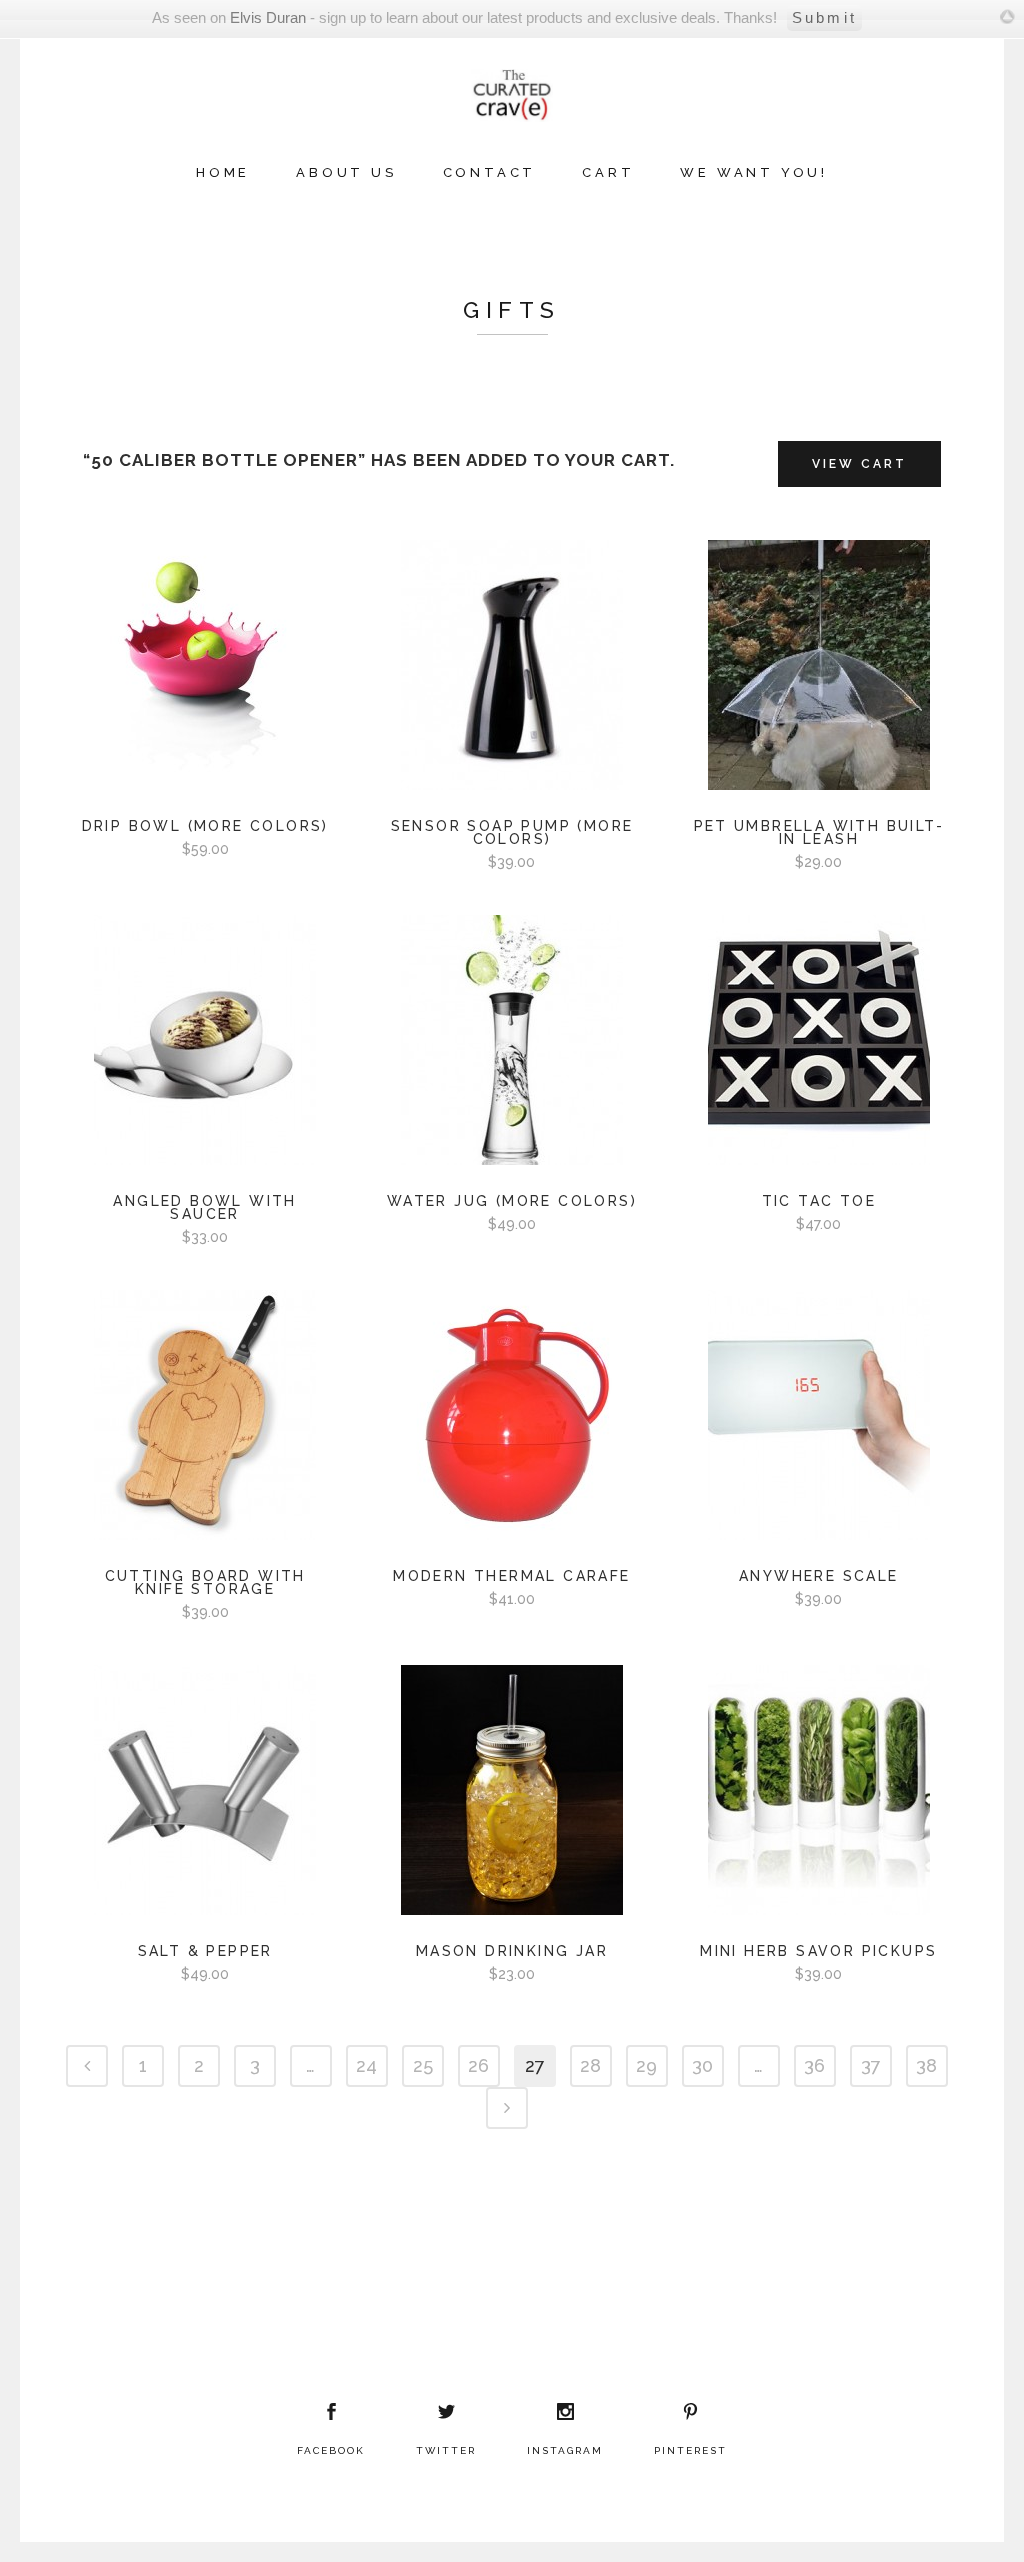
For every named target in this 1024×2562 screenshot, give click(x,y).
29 (646, 2065)
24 (366, 2065)
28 (590, 2065)
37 (871, 2065)
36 (814, 2065)
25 (423, 2065)
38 (926, 2065)
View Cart (859, 464)
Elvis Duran (268, 17)
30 (702, 2065)
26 (478, 2065)
